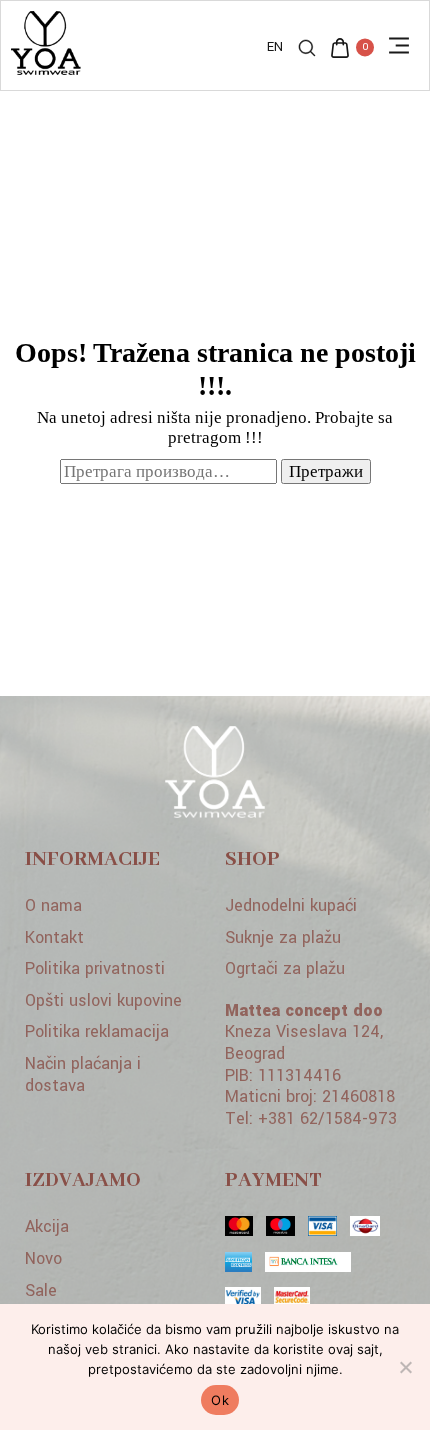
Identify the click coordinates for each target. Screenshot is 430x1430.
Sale (41, 1290)
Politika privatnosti (95, 968)
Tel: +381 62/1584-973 (311, 1118)
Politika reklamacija (97, 1031)
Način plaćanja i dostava (83, 1074)
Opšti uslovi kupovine (103, 1000)
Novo (43, 1258)
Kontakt (54, 937)
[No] (405, 1367)
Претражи (326, 471)
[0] (340, 50)
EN (275, 47)
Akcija (47, 1226)
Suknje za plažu (283, 937)
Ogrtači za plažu (285, 968)
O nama (53, 905)
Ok (220, 1400)
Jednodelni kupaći (291, 905)
